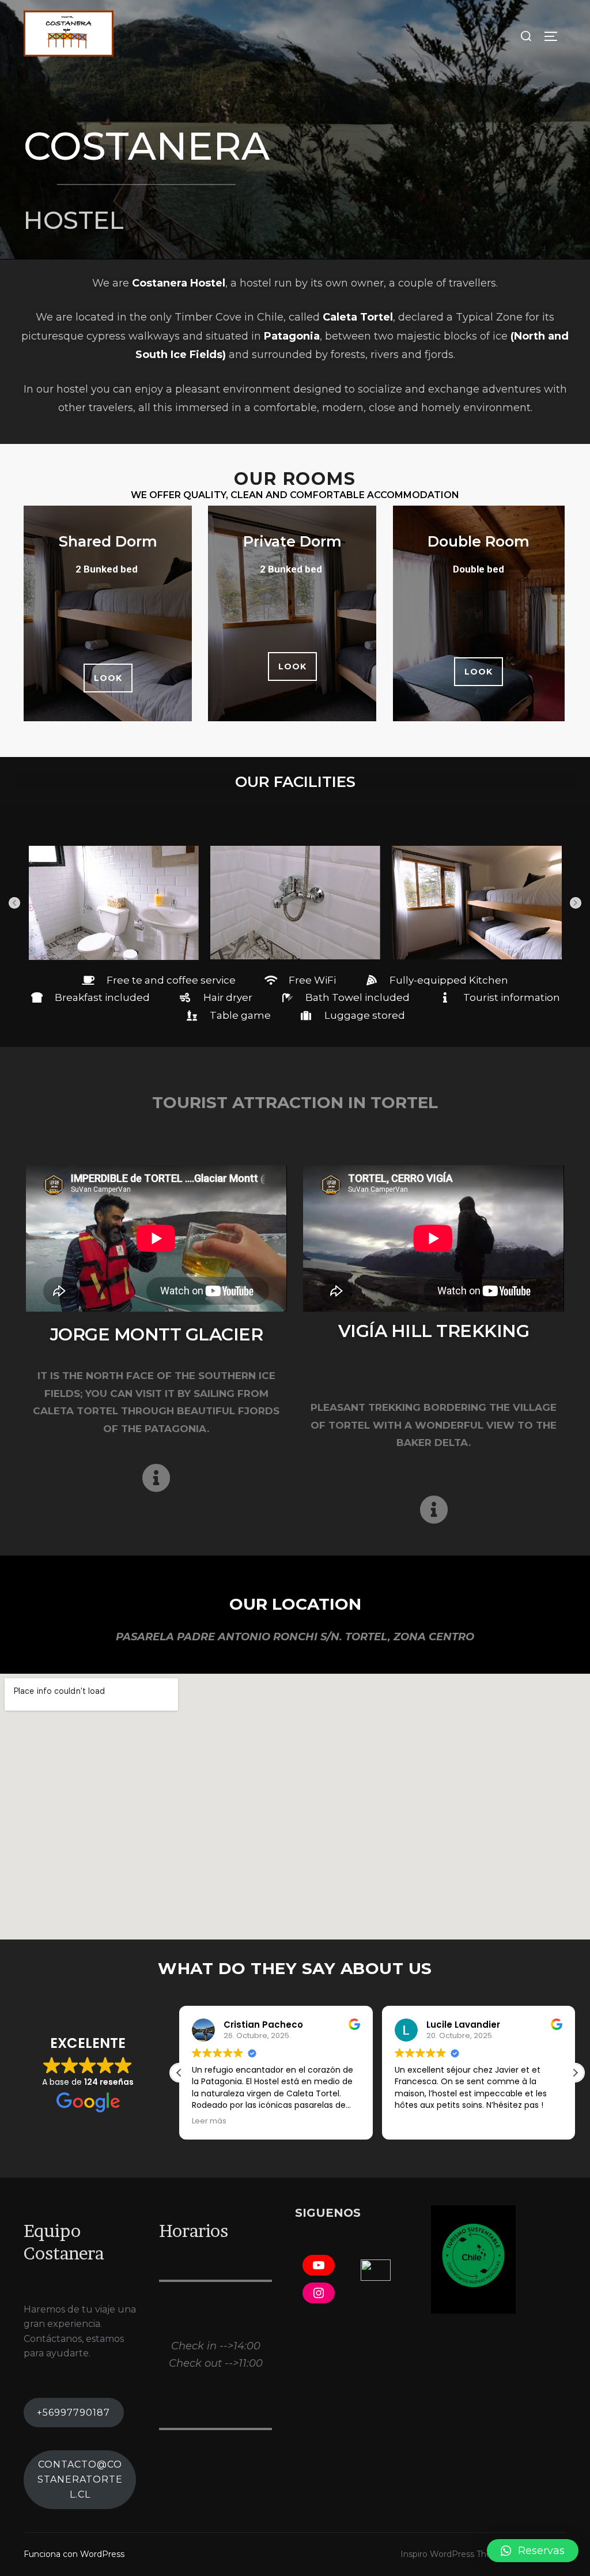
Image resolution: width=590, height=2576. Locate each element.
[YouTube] (319, 2265)
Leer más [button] (209, 2121)
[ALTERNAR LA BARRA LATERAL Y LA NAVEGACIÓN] (555, 36)
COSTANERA (147, 146)
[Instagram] (319, 2293)
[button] (108, 678)
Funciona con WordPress (74, 2554)
